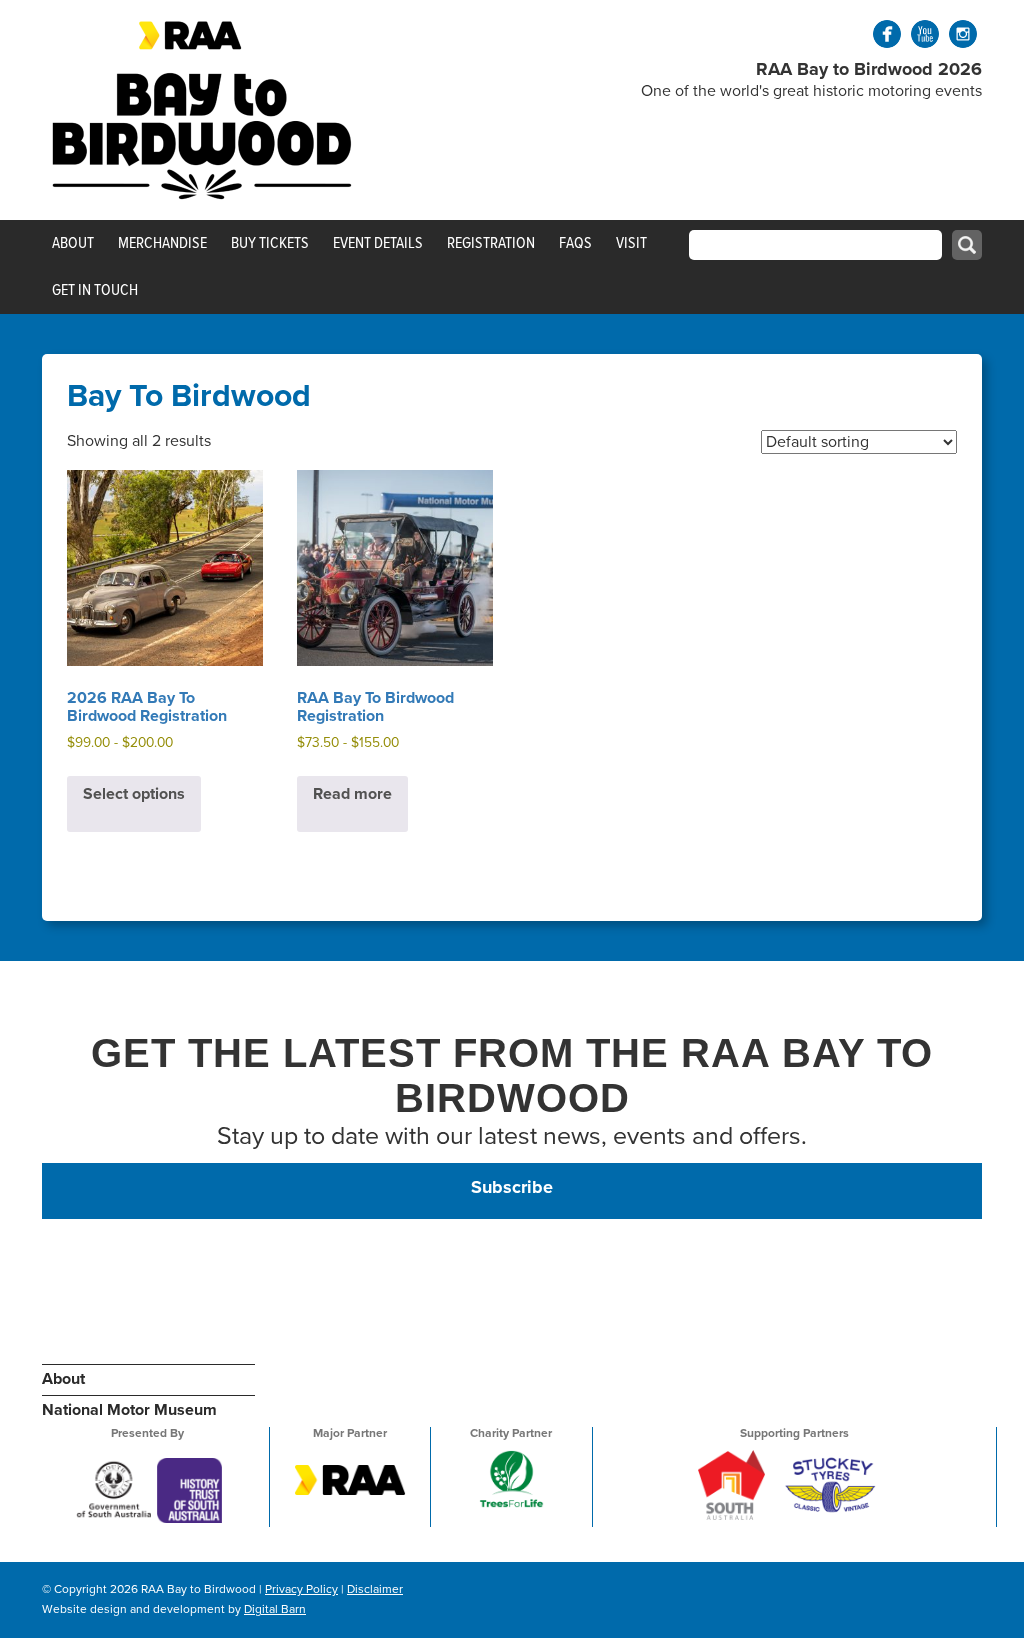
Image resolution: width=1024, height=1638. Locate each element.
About (73, 243)
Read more (352, 794)
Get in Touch (95, 290)
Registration (491, 243)
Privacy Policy (301, 1589)
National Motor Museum (129, 1410)
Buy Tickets (270, 243)
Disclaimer (375, 1589)
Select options (134, 794)
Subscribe (512, 1187)
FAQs (575, 243)
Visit (631, 243)
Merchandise (162, 243)
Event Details (378, 243)
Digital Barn (275, 1609)
